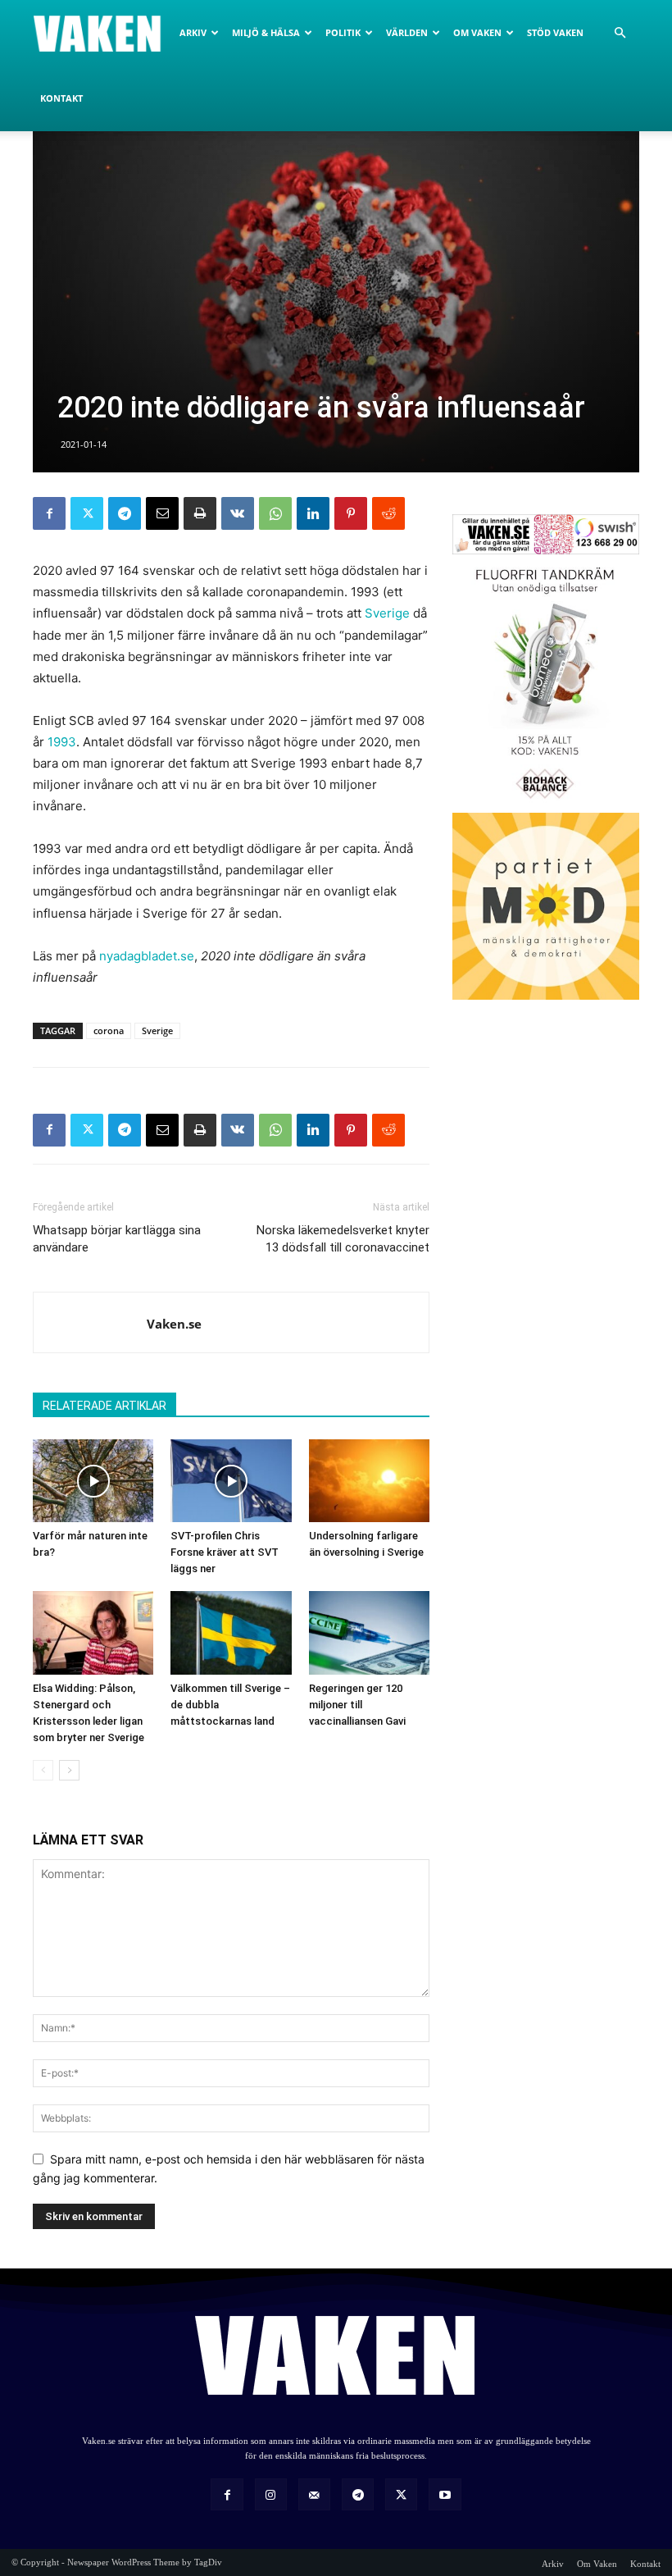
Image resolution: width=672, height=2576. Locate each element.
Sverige (387, 613)
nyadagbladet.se (147, 956)
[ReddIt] (388, 513)
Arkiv (193, 32)
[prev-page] (43, 1770)
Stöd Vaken (555, 32)
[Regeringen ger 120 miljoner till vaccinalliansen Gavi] (369, 1632)
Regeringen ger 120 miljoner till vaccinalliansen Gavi (357, 1705)
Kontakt (61, 98)
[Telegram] (125, 513)
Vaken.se (174, 1324)
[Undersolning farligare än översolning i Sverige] (369, 1481)
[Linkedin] (313, 513)
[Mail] (314, 2494)
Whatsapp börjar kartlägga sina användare (117, 1239)
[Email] (162, 513)
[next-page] (69, 1770)
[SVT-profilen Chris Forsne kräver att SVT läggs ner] (231, 1481)
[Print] (200, 513)
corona (109, 1030)
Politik (343, 32)
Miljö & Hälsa (266, 32)
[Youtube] (445, 2494)
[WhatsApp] (275, 513)
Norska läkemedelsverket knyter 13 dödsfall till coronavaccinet (343, 1239)
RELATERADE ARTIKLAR (104, 1406)
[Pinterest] (351, 513)
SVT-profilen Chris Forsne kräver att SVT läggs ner (225, 1552)
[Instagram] (271, 2494)
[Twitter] (87, 513)
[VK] (238, 513)
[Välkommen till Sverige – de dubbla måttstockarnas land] (231, 1632)
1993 (62, 742)
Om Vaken (477, 32)
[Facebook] (49, 513)
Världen (407, 32)
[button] (620, 33)
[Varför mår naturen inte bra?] (93, 1481)
